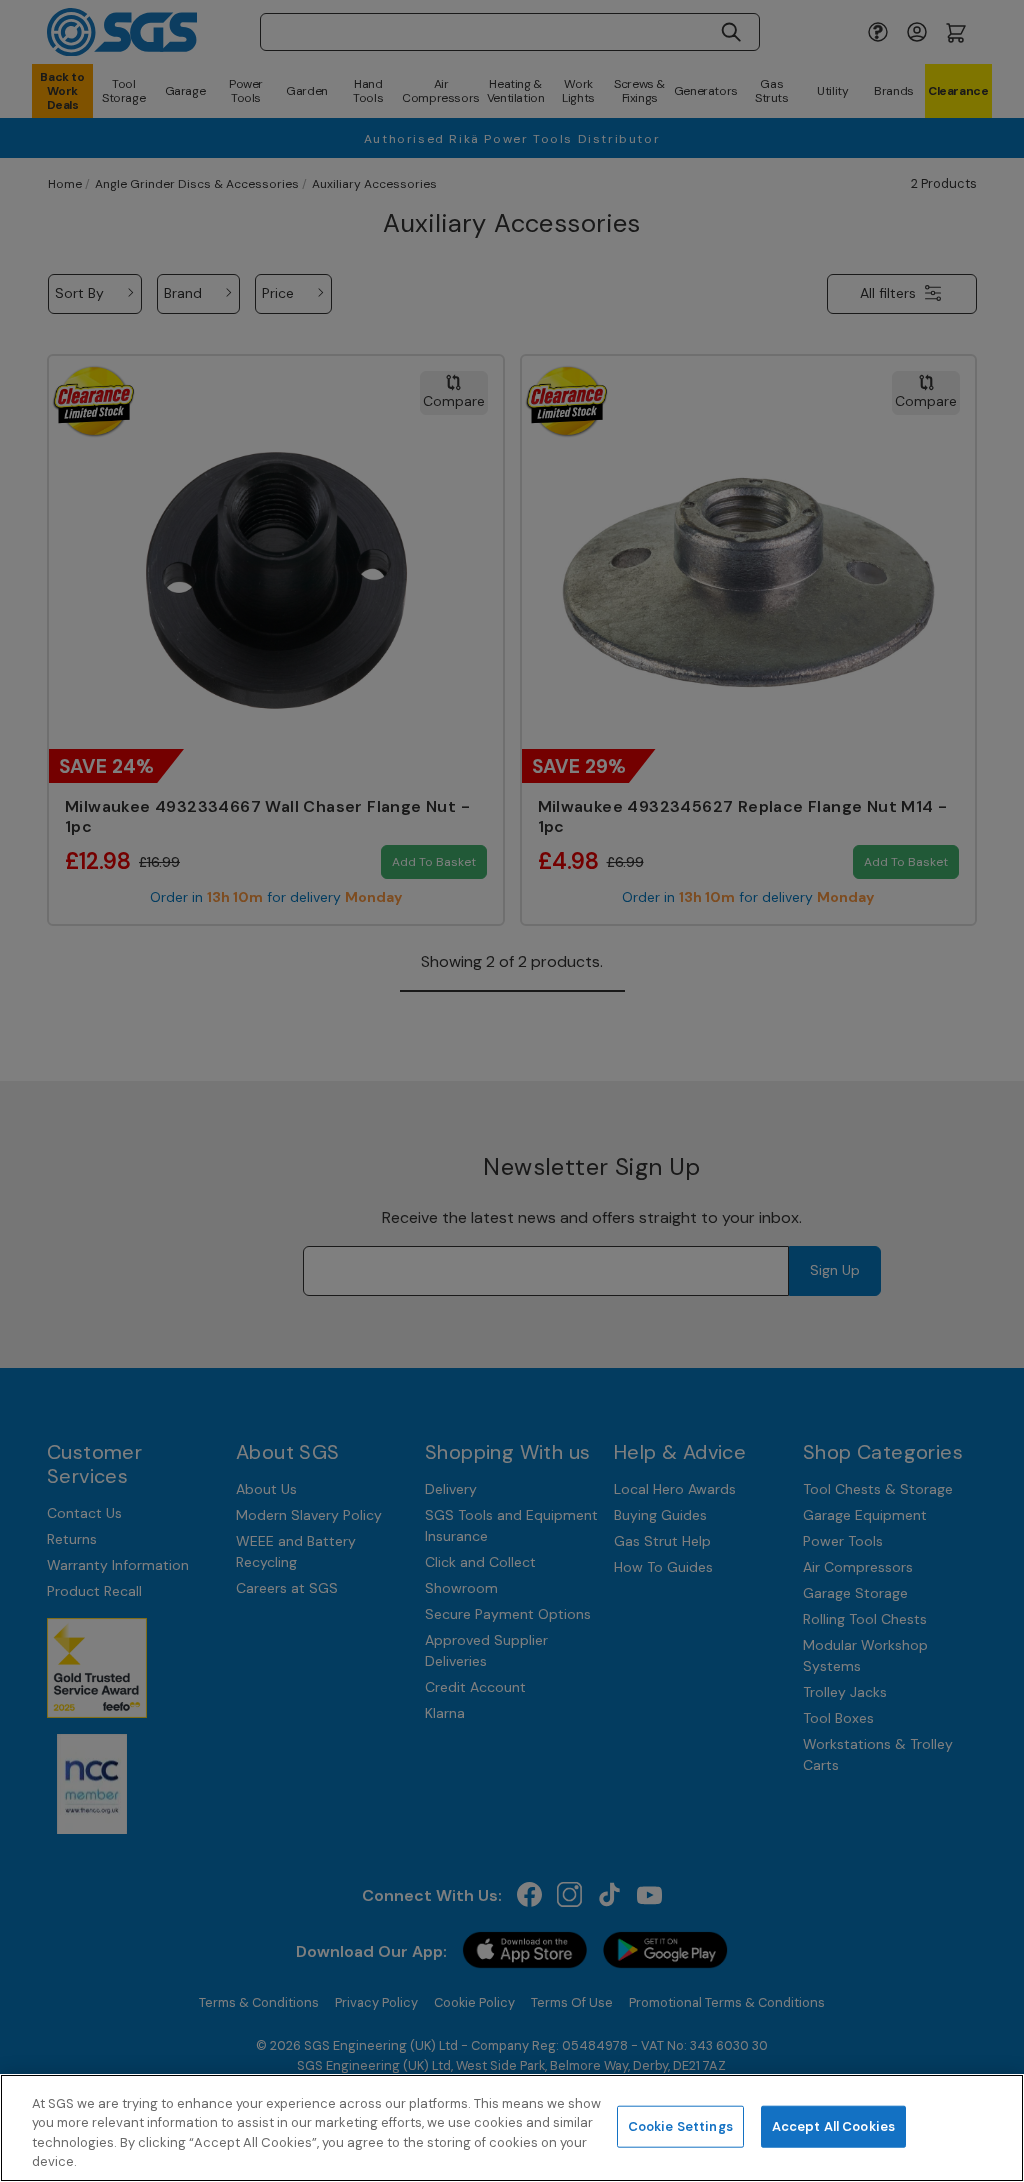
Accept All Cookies (833, 2126)
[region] (512, 2128)
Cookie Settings (680, 2126)
